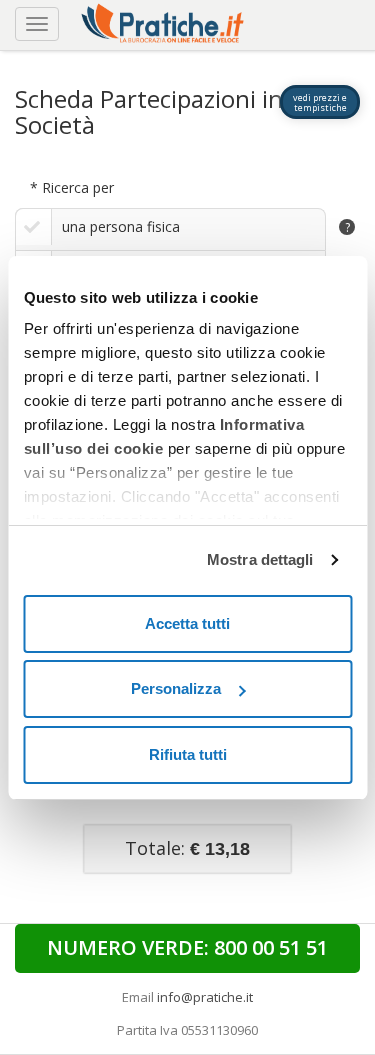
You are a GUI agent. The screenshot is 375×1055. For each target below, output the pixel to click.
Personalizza (176, 688)
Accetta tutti (187, 623)
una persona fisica (121, 226)
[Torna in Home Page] (164, 20)
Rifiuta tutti (188, 754)
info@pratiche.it (205, 997)
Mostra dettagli (260, 559)
